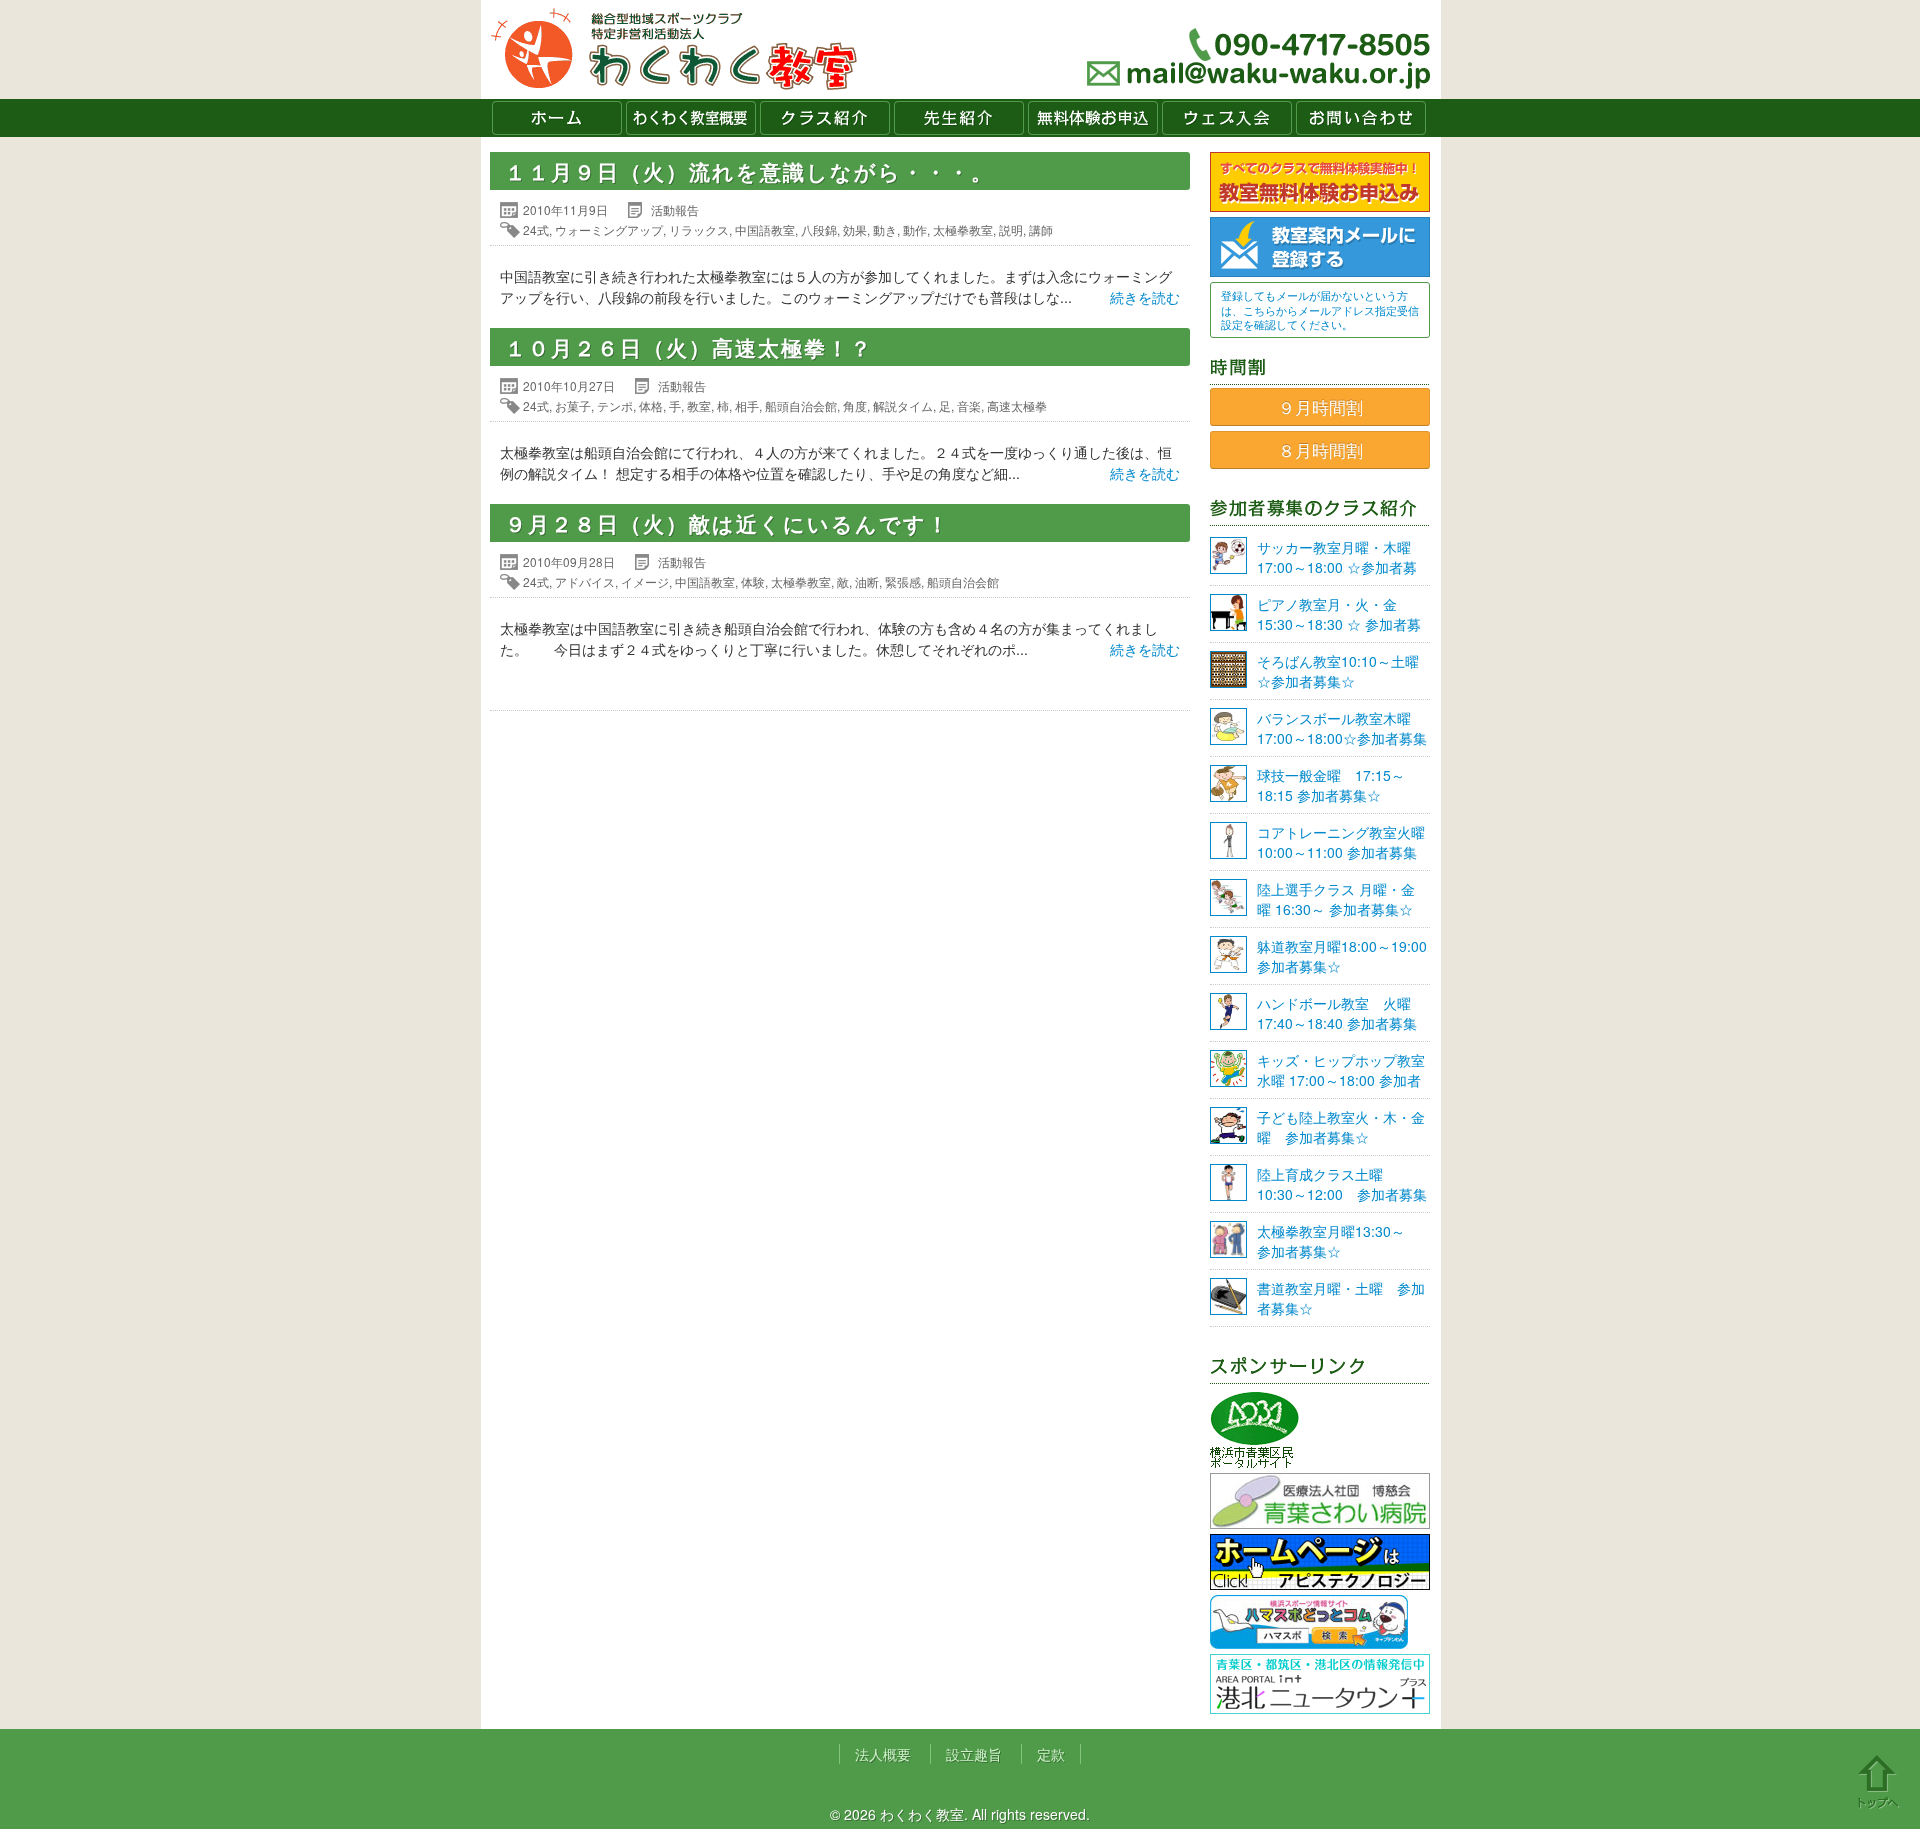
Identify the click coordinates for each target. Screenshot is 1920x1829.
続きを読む (1145, 297)
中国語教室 (765, 229)
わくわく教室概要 (691, 118)
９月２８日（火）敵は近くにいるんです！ (727, 523)
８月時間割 (1320, 450)
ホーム (557, 118)
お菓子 (573, 405)
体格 (651, 405)
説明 (1011, 229)
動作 (915, 229)
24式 (536, 229)
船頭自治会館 (801, 405)
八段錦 (819, 229)
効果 (855, 229)
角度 (855, 405)
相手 (747, 405)
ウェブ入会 (1227, 118)
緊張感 (903, 581)
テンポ (615, 405)
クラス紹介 (825, 118)
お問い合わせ (1361, 118)
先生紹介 (959, 118)
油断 (867, 581)
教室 (699, 405)
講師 (1041, 229)
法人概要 (883, 1754)
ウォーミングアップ (609, 229)
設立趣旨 (974, 1754)
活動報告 (675, 209)
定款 (1051, 1754)
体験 (753, 581)
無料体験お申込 (1093, 118)
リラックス (699, 229)
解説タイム (903, 405)
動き (885, 229)
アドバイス (585, 581)
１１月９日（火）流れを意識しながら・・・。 (749, 171)
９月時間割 (1320, 407)
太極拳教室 (963, 229)
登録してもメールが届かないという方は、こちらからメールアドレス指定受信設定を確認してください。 (1320, 309)
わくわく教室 (674, 49)
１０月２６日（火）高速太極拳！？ (689, 347)
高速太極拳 (1017, 405)
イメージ (645, 581)
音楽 (969, 405)
